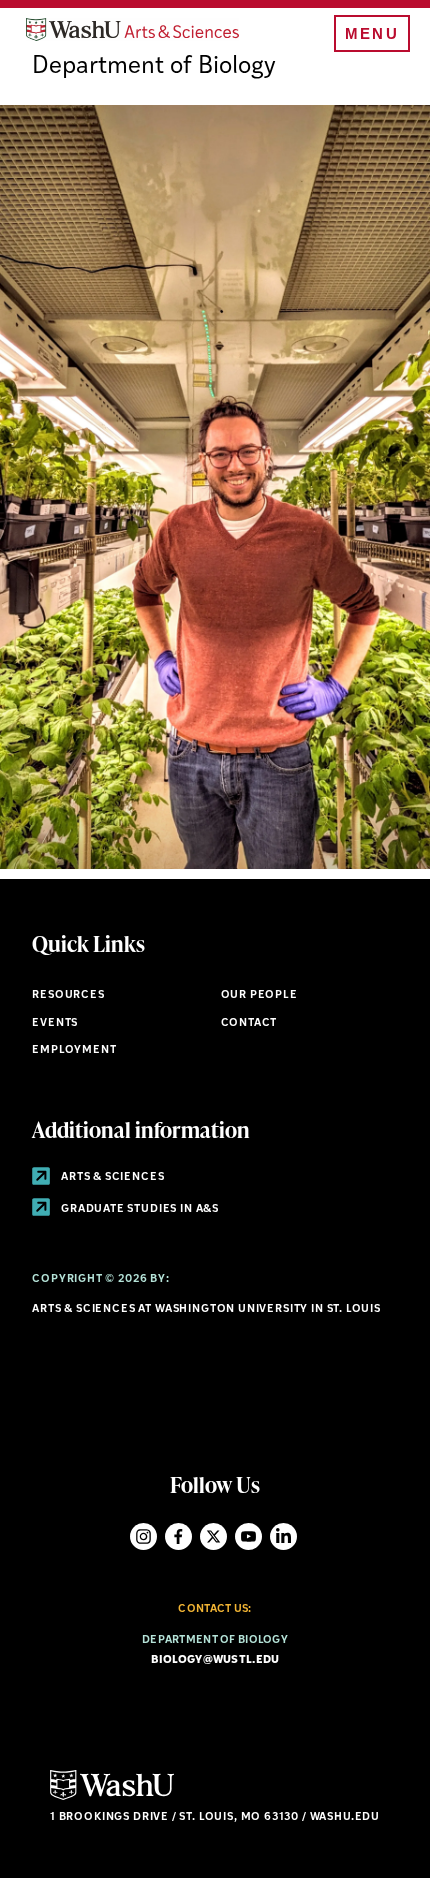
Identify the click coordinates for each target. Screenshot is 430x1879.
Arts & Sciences (111, 1177)
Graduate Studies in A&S (138, 1209)
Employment (74, 1050)
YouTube (248, 1536)
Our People (259, 995)
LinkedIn (283, 1536)
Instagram (143, 1536)
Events (55, 1023)
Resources (68, 995)
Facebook (178, 1536)
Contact (249, 1023)
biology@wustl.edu (215, 1660)
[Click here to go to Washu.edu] (112, 1797)
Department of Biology (154, 67)
